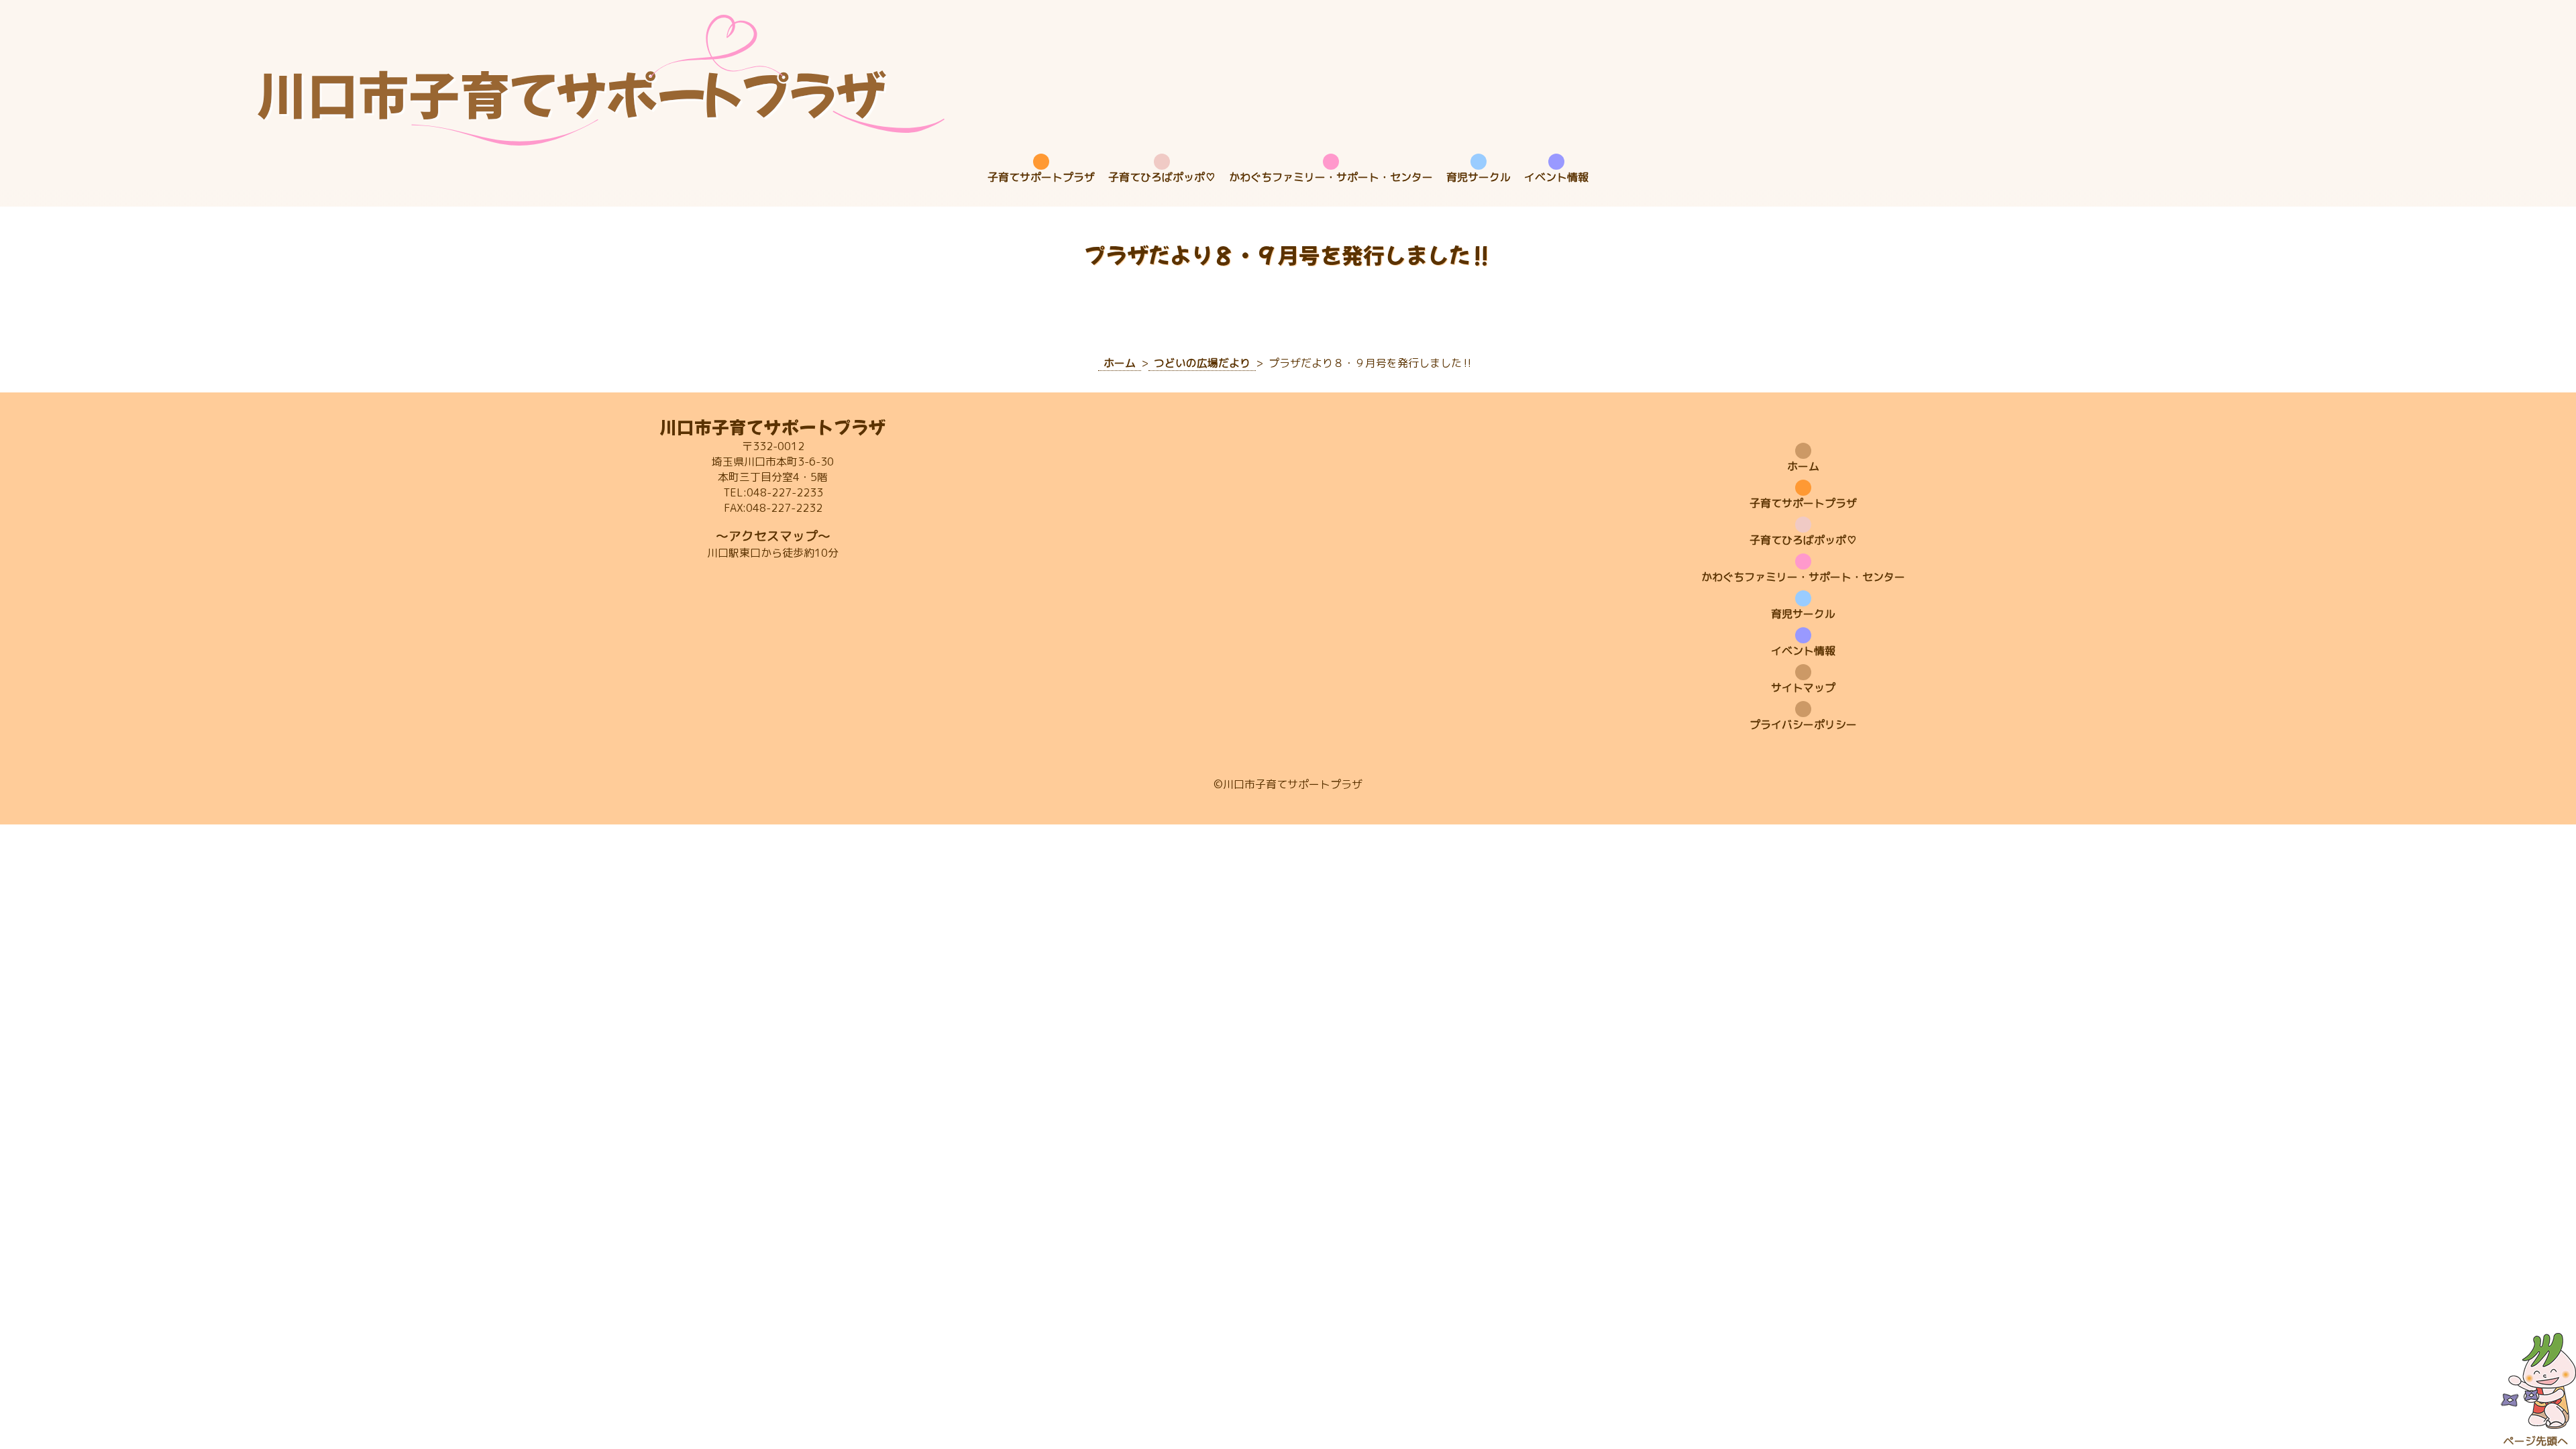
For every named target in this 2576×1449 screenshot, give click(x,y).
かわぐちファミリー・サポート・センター (1331, 177)
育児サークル (1479, 177)
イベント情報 (1556, 177)
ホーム (1803, 466)
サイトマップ (1803, 688)
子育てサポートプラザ (1041, 177)
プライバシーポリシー (1803, 724)
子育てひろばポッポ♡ (1162, 177)
